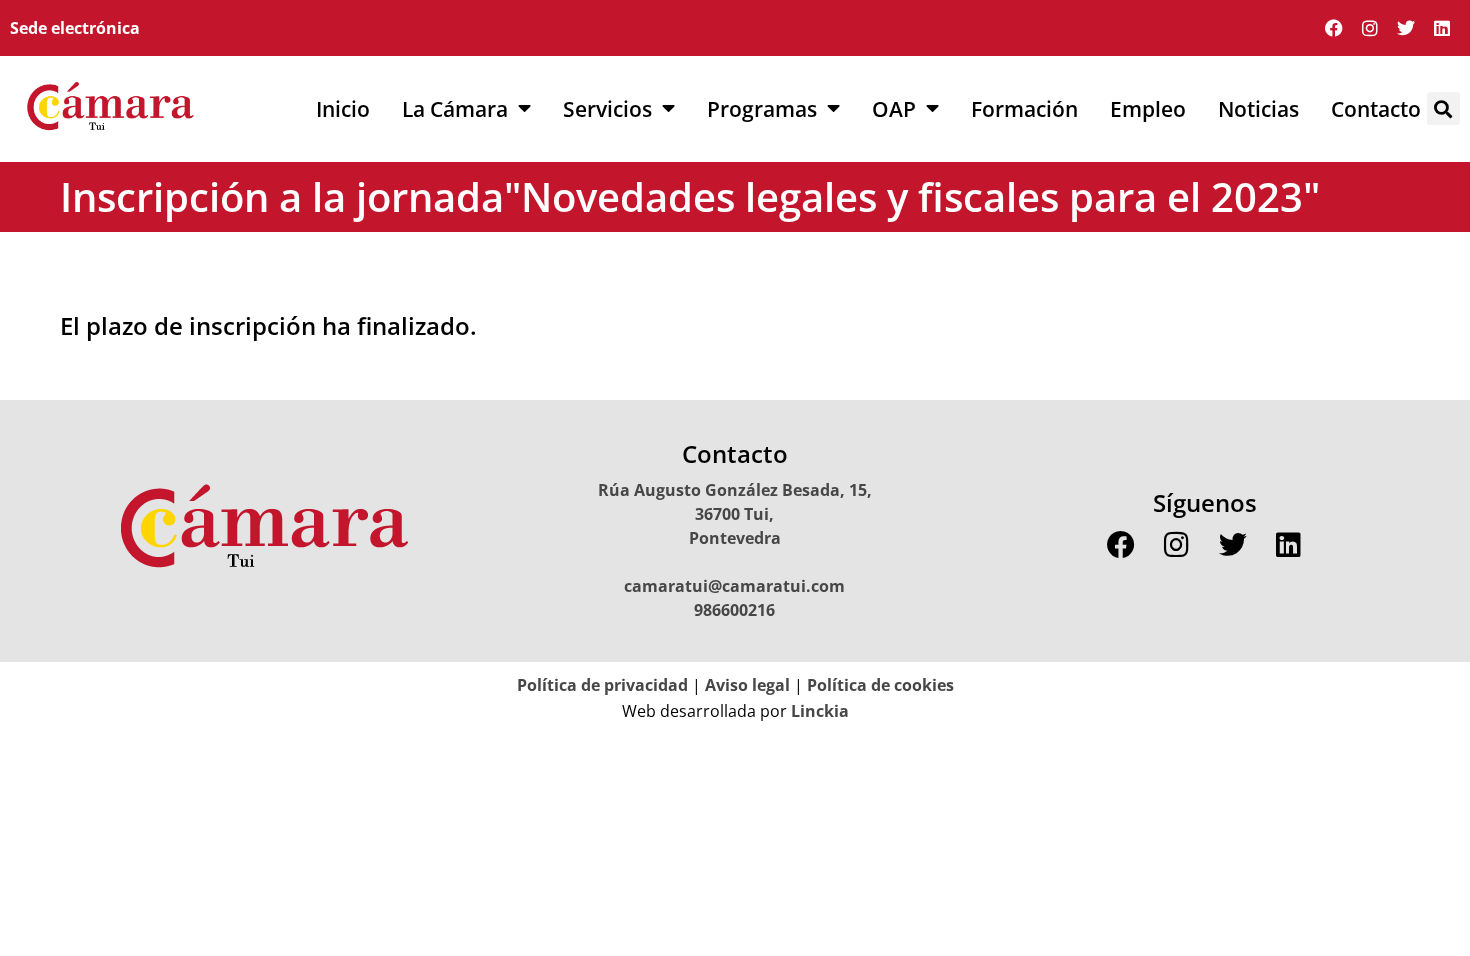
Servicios (607, 109)
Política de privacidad (602, 685)
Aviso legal (747, 685)
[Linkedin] (1442, 28)
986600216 (734, 610)
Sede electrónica (75, 28)
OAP (894, 109)
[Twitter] (1406, 28)
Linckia (818, 711)
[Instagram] (1370, 28)
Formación (1024, 109)
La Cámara (455, 109)
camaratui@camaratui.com (734, 586)
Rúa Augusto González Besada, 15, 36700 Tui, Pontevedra (735, 514)
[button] (1443, 108)
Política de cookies (880, 685)
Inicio (343, 109)
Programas (762, 109)
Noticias (1258, 109)
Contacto (1376, 109)
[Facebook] (1334, 28)
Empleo (1148, 109)
